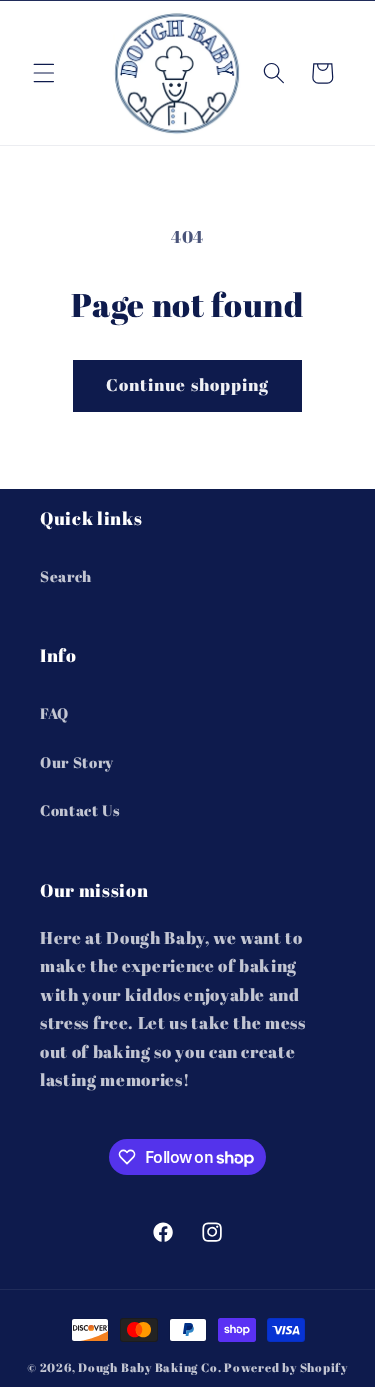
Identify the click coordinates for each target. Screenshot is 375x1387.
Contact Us (80, 810)
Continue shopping (188, 385)
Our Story (77, 762)
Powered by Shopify (286, 1367)
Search (66, 576)
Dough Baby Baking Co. (149, 1367)
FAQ (54, 713)
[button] (44, 73)
